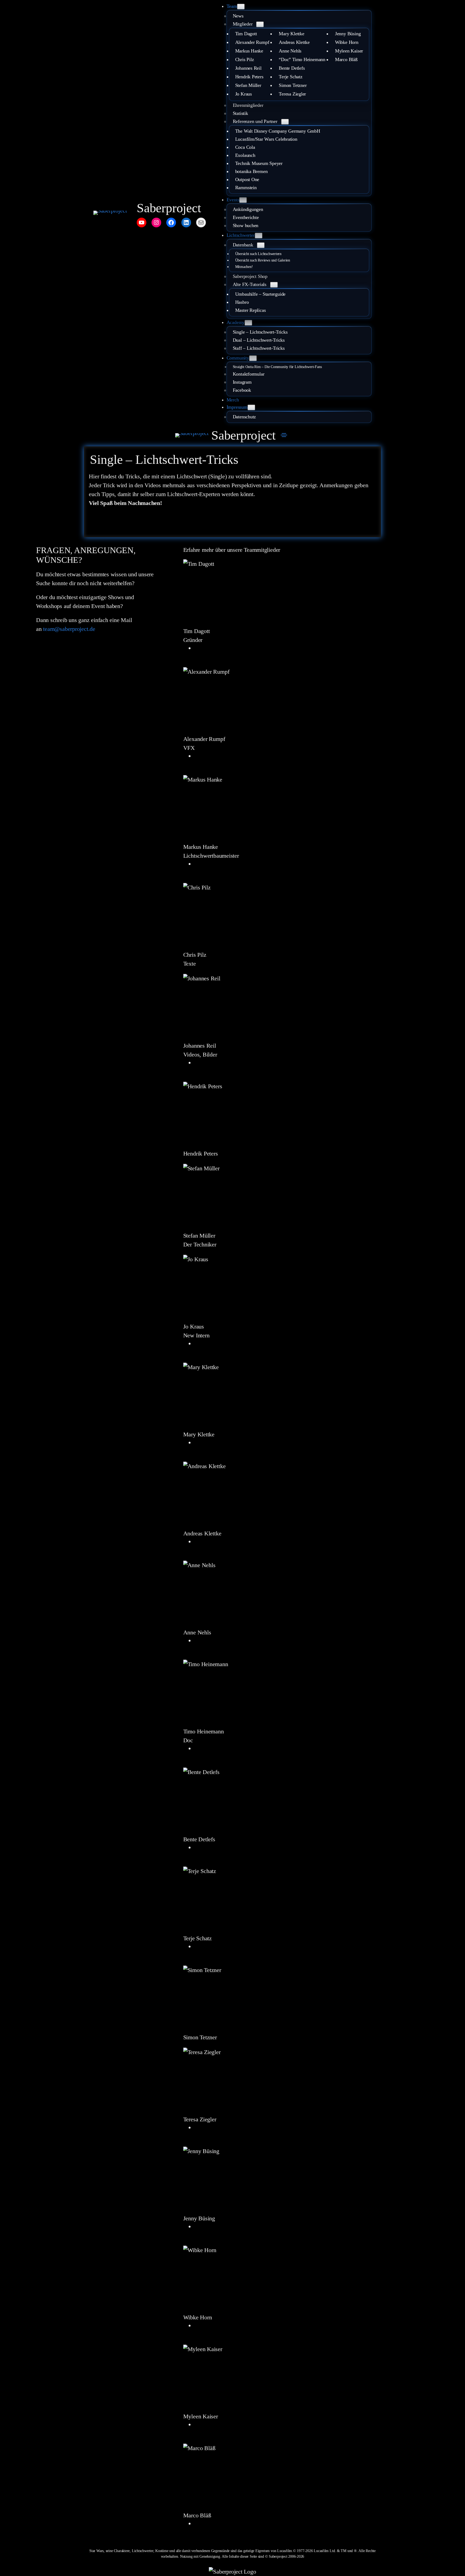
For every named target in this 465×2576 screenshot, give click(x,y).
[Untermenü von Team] (241, 7)
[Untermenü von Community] (253, 358)
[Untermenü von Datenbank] (261, 245)
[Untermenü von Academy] (248, 323)
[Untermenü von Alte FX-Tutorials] (274, 285)
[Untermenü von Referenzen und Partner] (285, 122)
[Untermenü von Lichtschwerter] (259, 236)
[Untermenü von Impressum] (251, 407)
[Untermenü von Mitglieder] (260, 24)
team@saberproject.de (69, 629)
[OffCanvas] (284, 435)
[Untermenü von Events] (243, 200)
